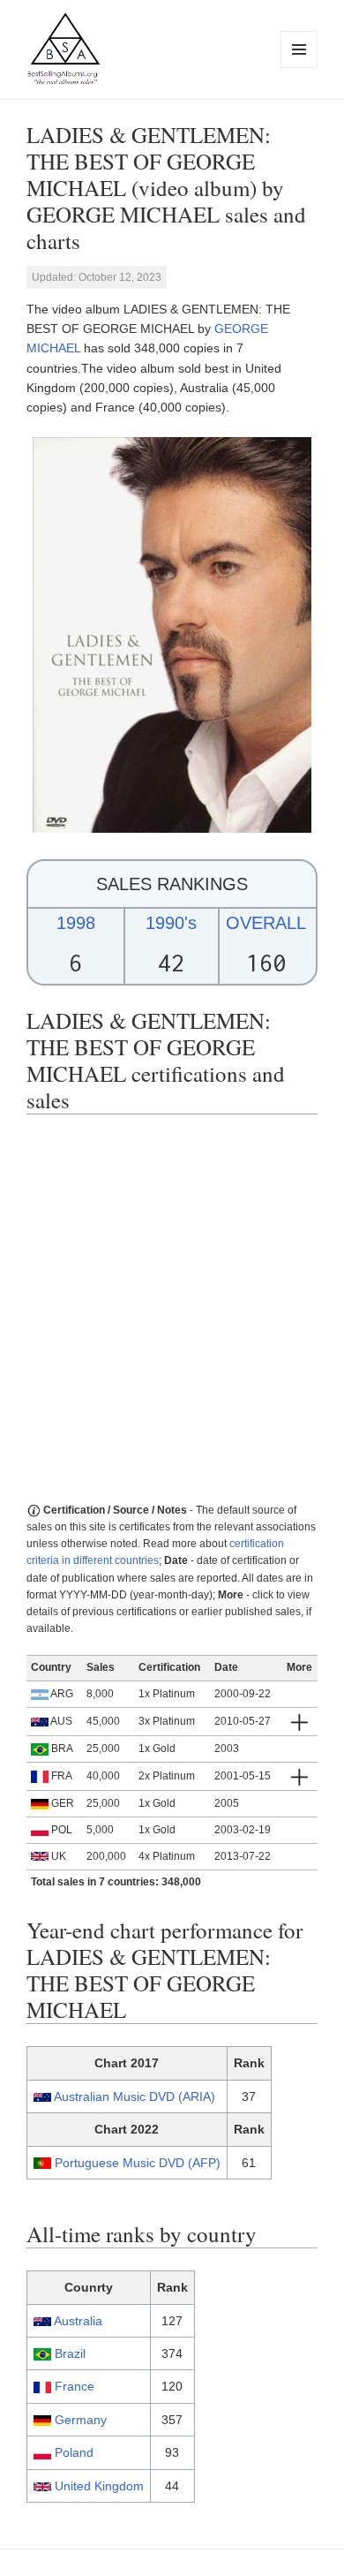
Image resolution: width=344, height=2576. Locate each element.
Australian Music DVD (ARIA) (135, 2096)
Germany (81, 2420)
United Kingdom (99, 2486)
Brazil (70, 2353)
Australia (78, 2321)
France (75, 2386)
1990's (171, 923)
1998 (76, 923)
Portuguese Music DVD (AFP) (138, 2163)
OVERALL (266, 923)
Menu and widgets (299, 68)
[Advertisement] (172, 1309)
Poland (74, 2452)
